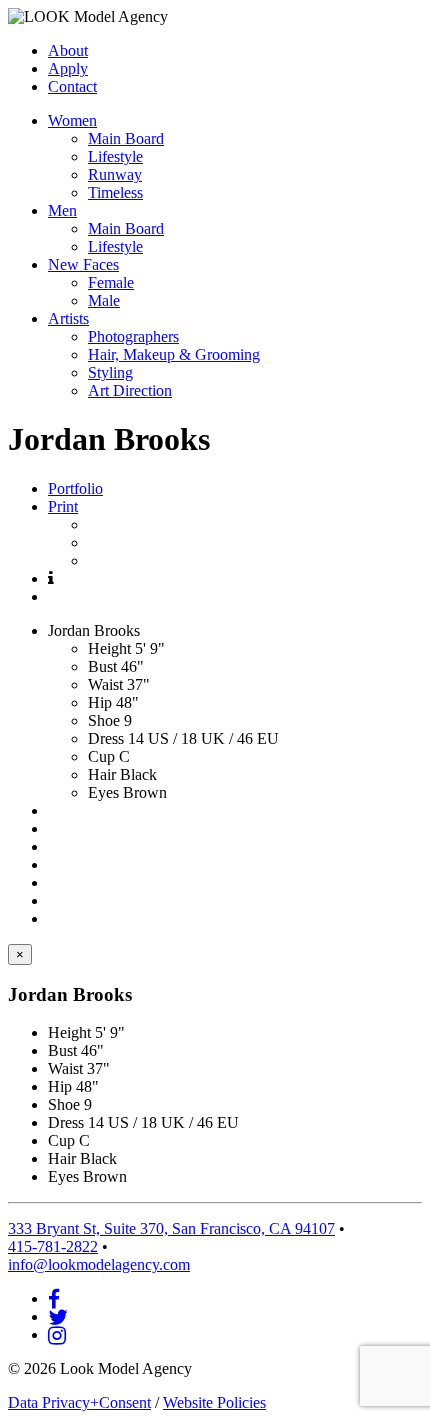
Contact (72, 86)
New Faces (83, 264)
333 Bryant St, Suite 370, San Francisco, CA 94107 (171, 1228)
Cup (101, 756)
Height (109, 648)
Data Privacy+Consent (79, 1402)
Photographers (133, 336)
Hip (100, 702)
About (68, 50)
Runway (115, 174)
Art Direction (130, 390)
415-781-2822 (53, 1246)
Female (111, 282)
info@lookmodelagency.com (99, 1264)
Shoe (104, 720)
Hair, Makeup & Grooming (174, 354)
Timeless (115, 192)
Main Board (126, 138)
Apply (68, 68)
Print (63, 506)
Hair (102, 774)
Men (62, 210)
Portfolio (75, 488)
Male (104, 300)
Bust (102, 666)
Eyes (103, 792)
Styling (110, 372)
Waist (105, 684)
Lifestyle (115, 156)
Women (72, 120)
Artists (68, 318)
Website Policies (214, 1402)
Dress (106, 738)
